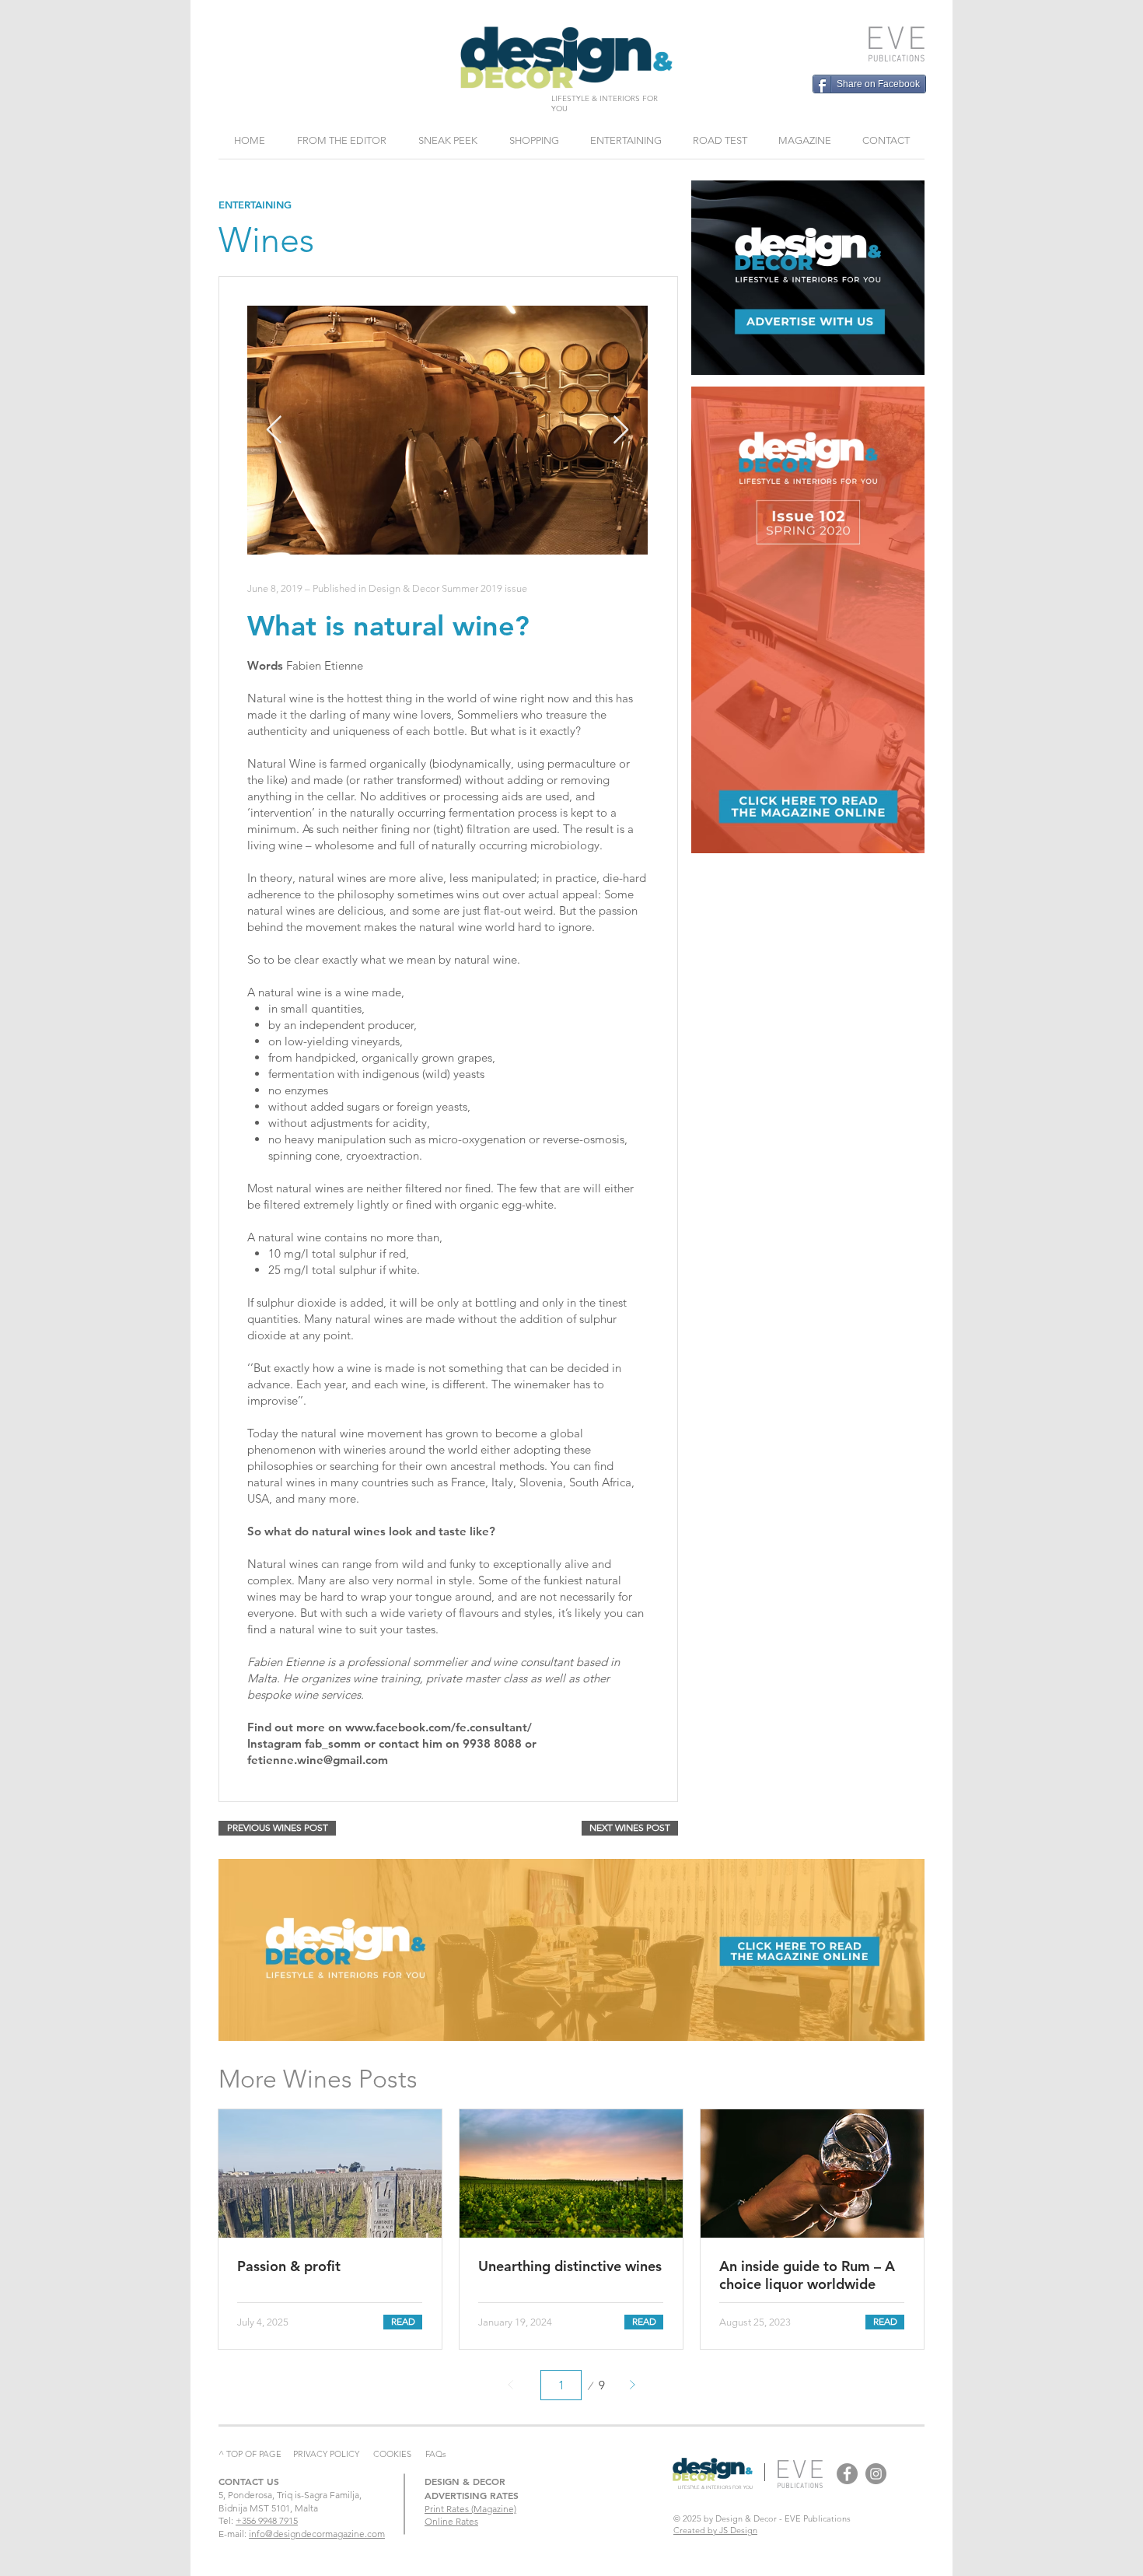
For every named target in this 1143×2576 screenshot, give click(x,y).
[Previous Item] (274, 430)
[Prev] (511, 2385)
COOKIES (392, 2454)
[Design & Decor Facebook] (847, 2474)
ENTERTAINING (255, 205)
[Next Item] (621, 430)
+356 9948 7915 (267, 2520)
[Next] (632, 2385)
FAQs (436, 2454)
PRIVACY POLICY (326, 2454)
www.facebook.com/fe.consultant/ (439, 1727)
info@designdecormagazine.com (317, 2534)
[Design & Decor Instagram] (876, 2474)
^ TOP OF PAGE (250, 2454)
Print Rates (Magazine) (470, 2509)
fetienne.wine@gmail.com (318, 1760)
